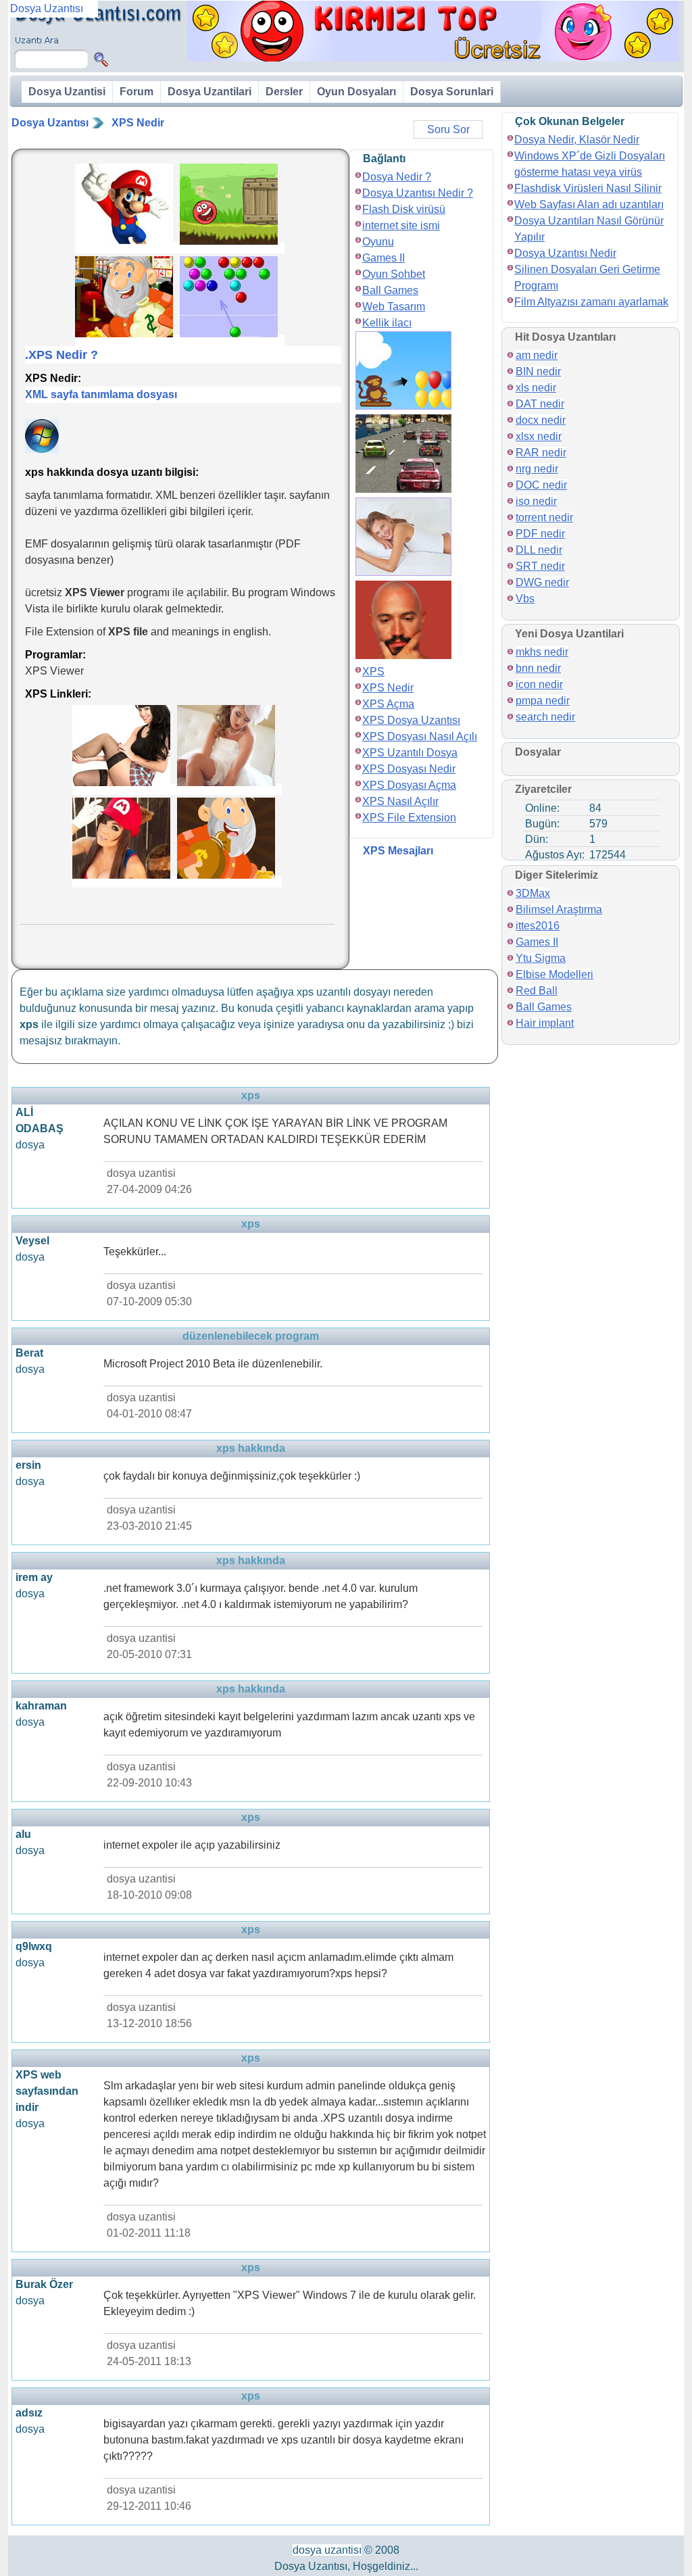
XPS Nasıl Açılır (400, 801)
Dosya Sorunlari (452, 92)
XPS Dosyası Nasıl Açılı (420, 736)
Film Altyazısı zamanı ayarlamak (591, 302)
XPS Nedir (138, 123)
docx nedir (541, 420)
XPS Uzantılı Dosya (410, 753)
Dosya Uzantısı (50, 123)
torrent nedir (544, 517)
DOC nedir (541, 485)
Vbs (525, 599)
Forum (137, 92)
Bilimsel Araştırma (559, 909)
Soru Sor (448, 129)
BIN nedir (538, 371)
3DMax (533, 893)
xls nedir (536, 388)
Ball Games (390, 290)
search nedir (545, 717)
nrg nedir (537, 469)
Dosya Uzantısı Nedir (565, 253)
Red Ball (537, 991)
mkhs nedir (542, 652)
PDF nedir (540, 534)
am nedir (537, 355)
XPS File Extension (409, 818)
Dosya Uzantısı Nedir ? (418, 193)
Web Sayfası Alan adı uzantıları (589, 204)
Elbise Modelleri (554, 974)
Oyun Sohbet (394, 274)
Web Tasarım (394, 307)
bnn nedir (538, 668)
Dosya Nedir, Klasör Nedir (577, 140)
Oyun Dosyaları (356, 92)
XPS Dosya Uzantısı (411, 720)
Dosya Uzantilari (209, 92)
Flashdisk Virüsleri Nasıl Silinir (588, 188)
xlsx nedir (539, 436)
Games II (384, 258)
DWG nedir (542, 582)
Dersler (284, 92)
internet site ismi (401, 225)
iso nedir (536, 501)
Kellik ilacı (387, 323)
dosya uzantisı (327, 2550)
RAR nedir (541, 453)
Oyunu (378, 242)
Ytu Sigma (541, 958)
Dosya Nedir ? (397, 177)
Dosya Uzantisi (67, 92)
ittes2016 (538, 926)
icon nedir (539, 684)
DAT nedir (540, 404)
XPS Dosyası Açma (409, 785)
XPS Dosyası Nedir (409, 769)
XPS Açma (388, 704)
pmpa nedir (543, 701)
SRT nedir (540, 566)
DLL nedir (539, 550)
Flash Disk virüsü (404, 209)
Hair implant (545, 1023)
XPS (373, 672)
